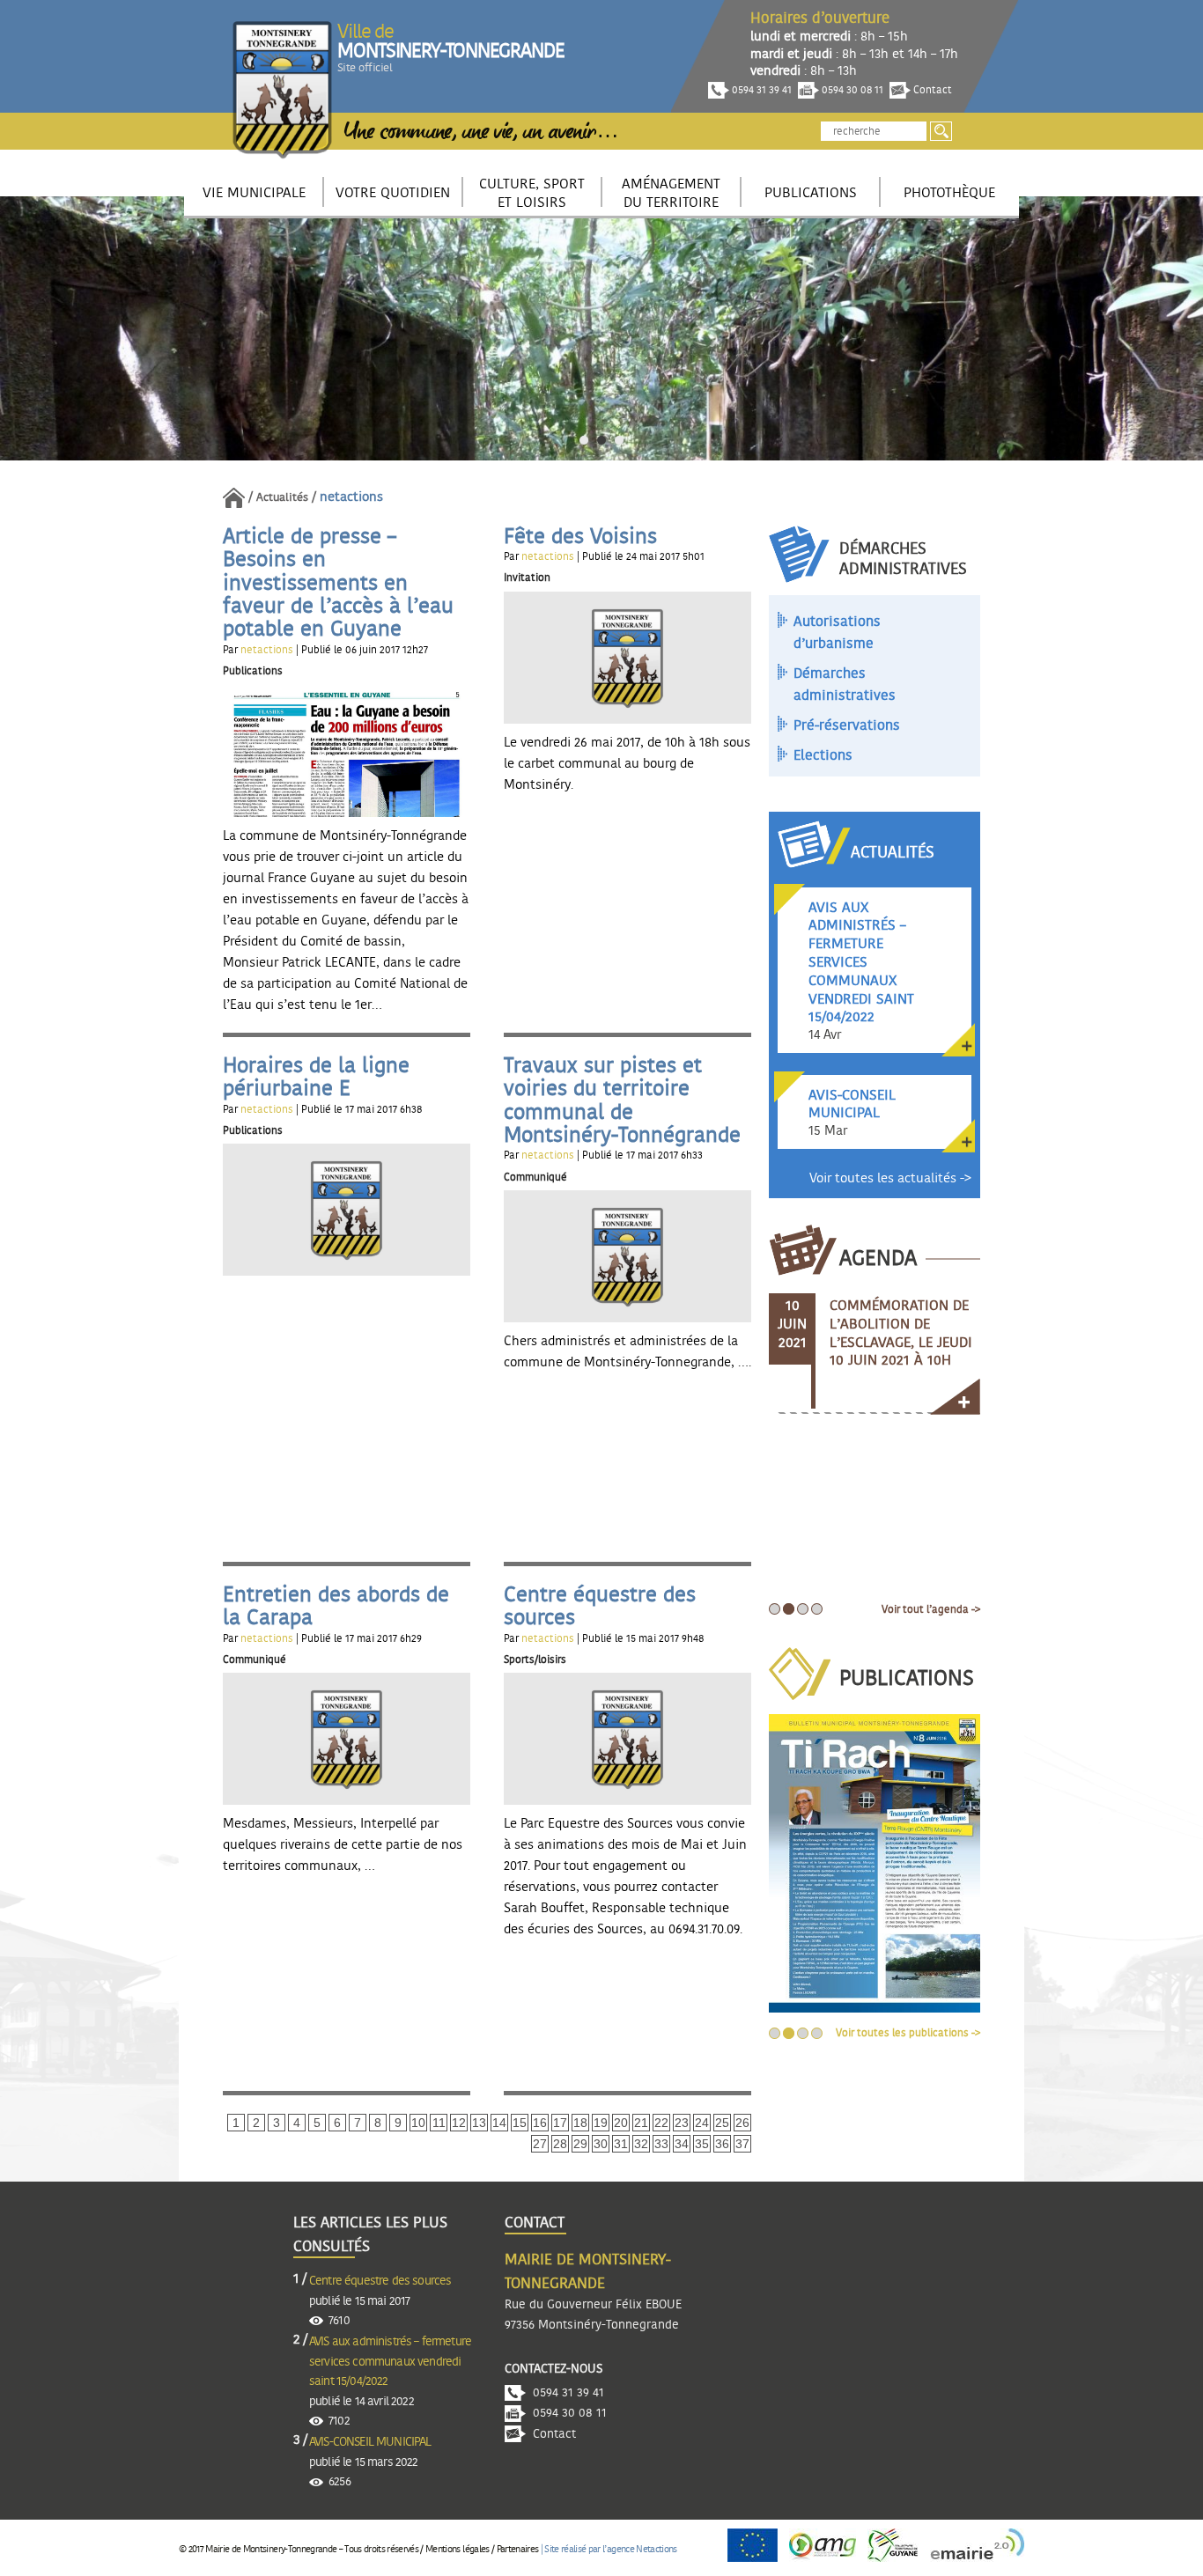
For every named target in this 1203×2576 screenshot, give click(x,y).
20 (621, 2123)
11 (439, 2123)
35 (702, 2144)
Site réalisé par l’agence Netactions (610, 2549)
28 (560, 2144)
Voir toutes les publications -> (908, 2033)
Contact (931, 90)
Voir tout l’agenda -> (931, 1609)
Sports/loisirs (535, 1660)
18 (580, 2123)
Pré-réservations (847, 725)
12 (459, 2123)
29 (580, 2144)
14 (499, 2123)
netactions (268, 650)
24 (702, 2123)
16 (540, 2123)
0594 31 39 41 (760, 90)
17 (560, 2123)
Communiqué (535, 1177)
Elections (823, 755)
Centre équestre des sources (380, 2281)
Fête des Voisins (580, 537)
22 (661, 2123)
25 (722, 2123)
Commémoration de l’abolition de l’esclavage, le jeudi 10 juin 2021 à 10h (901, 1333)
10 (418, 2123)
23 (682, 2123)
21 (641, 2123)
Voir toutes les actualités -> (890, 1178)
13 (479, 2123)
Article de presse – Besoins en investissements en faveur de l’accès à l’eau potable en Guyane (338, 584)
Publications (253, 671)
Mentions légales (457, 2549)
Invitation (527, 578)
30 (601, 2144)
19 (601, 2123)
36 (722, 2144)
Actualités (282, 498)
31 (621, 2144)
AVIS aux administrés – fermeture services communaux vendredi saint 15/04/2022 (390, 2362)
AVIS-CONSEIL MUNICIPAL (370, 2442)
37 (742, 2144)
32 (641, 2144)
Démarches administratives (845, 685)
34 (682, 2144)
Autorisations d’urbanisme (837, 633)
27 (540, 2144)
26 (742, 2123)
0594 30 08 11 (851, 90)
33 (661, 2144)
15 (520, 2123)
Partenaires (517, 2549)
